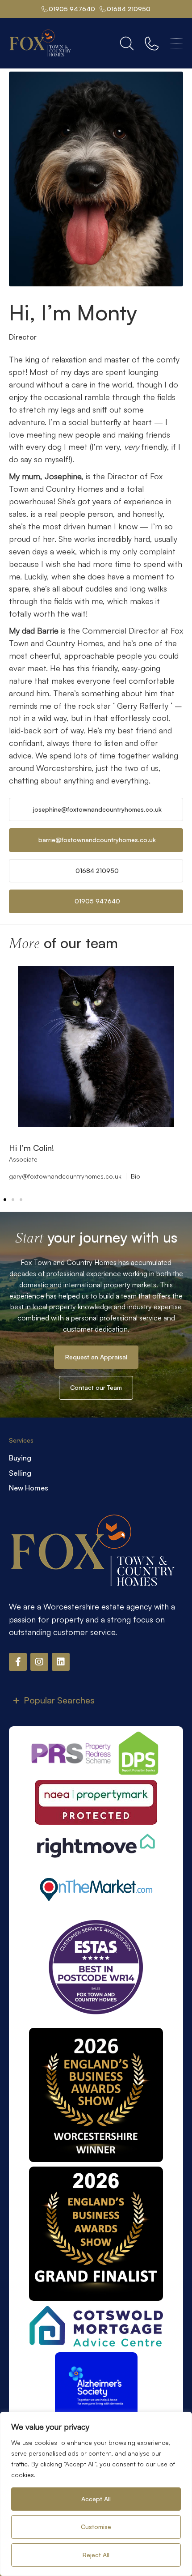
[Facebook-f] (18, 1662)
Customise (96, 2527)
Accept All (96, 2499)
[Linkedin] (61, 1662)
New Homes (29, 1488)
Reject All (96, 2555)
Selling (20, 1473)
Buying (20, 1458)
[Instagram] (39, 1662)
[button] (5, 1200)
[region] (96, 2494)
